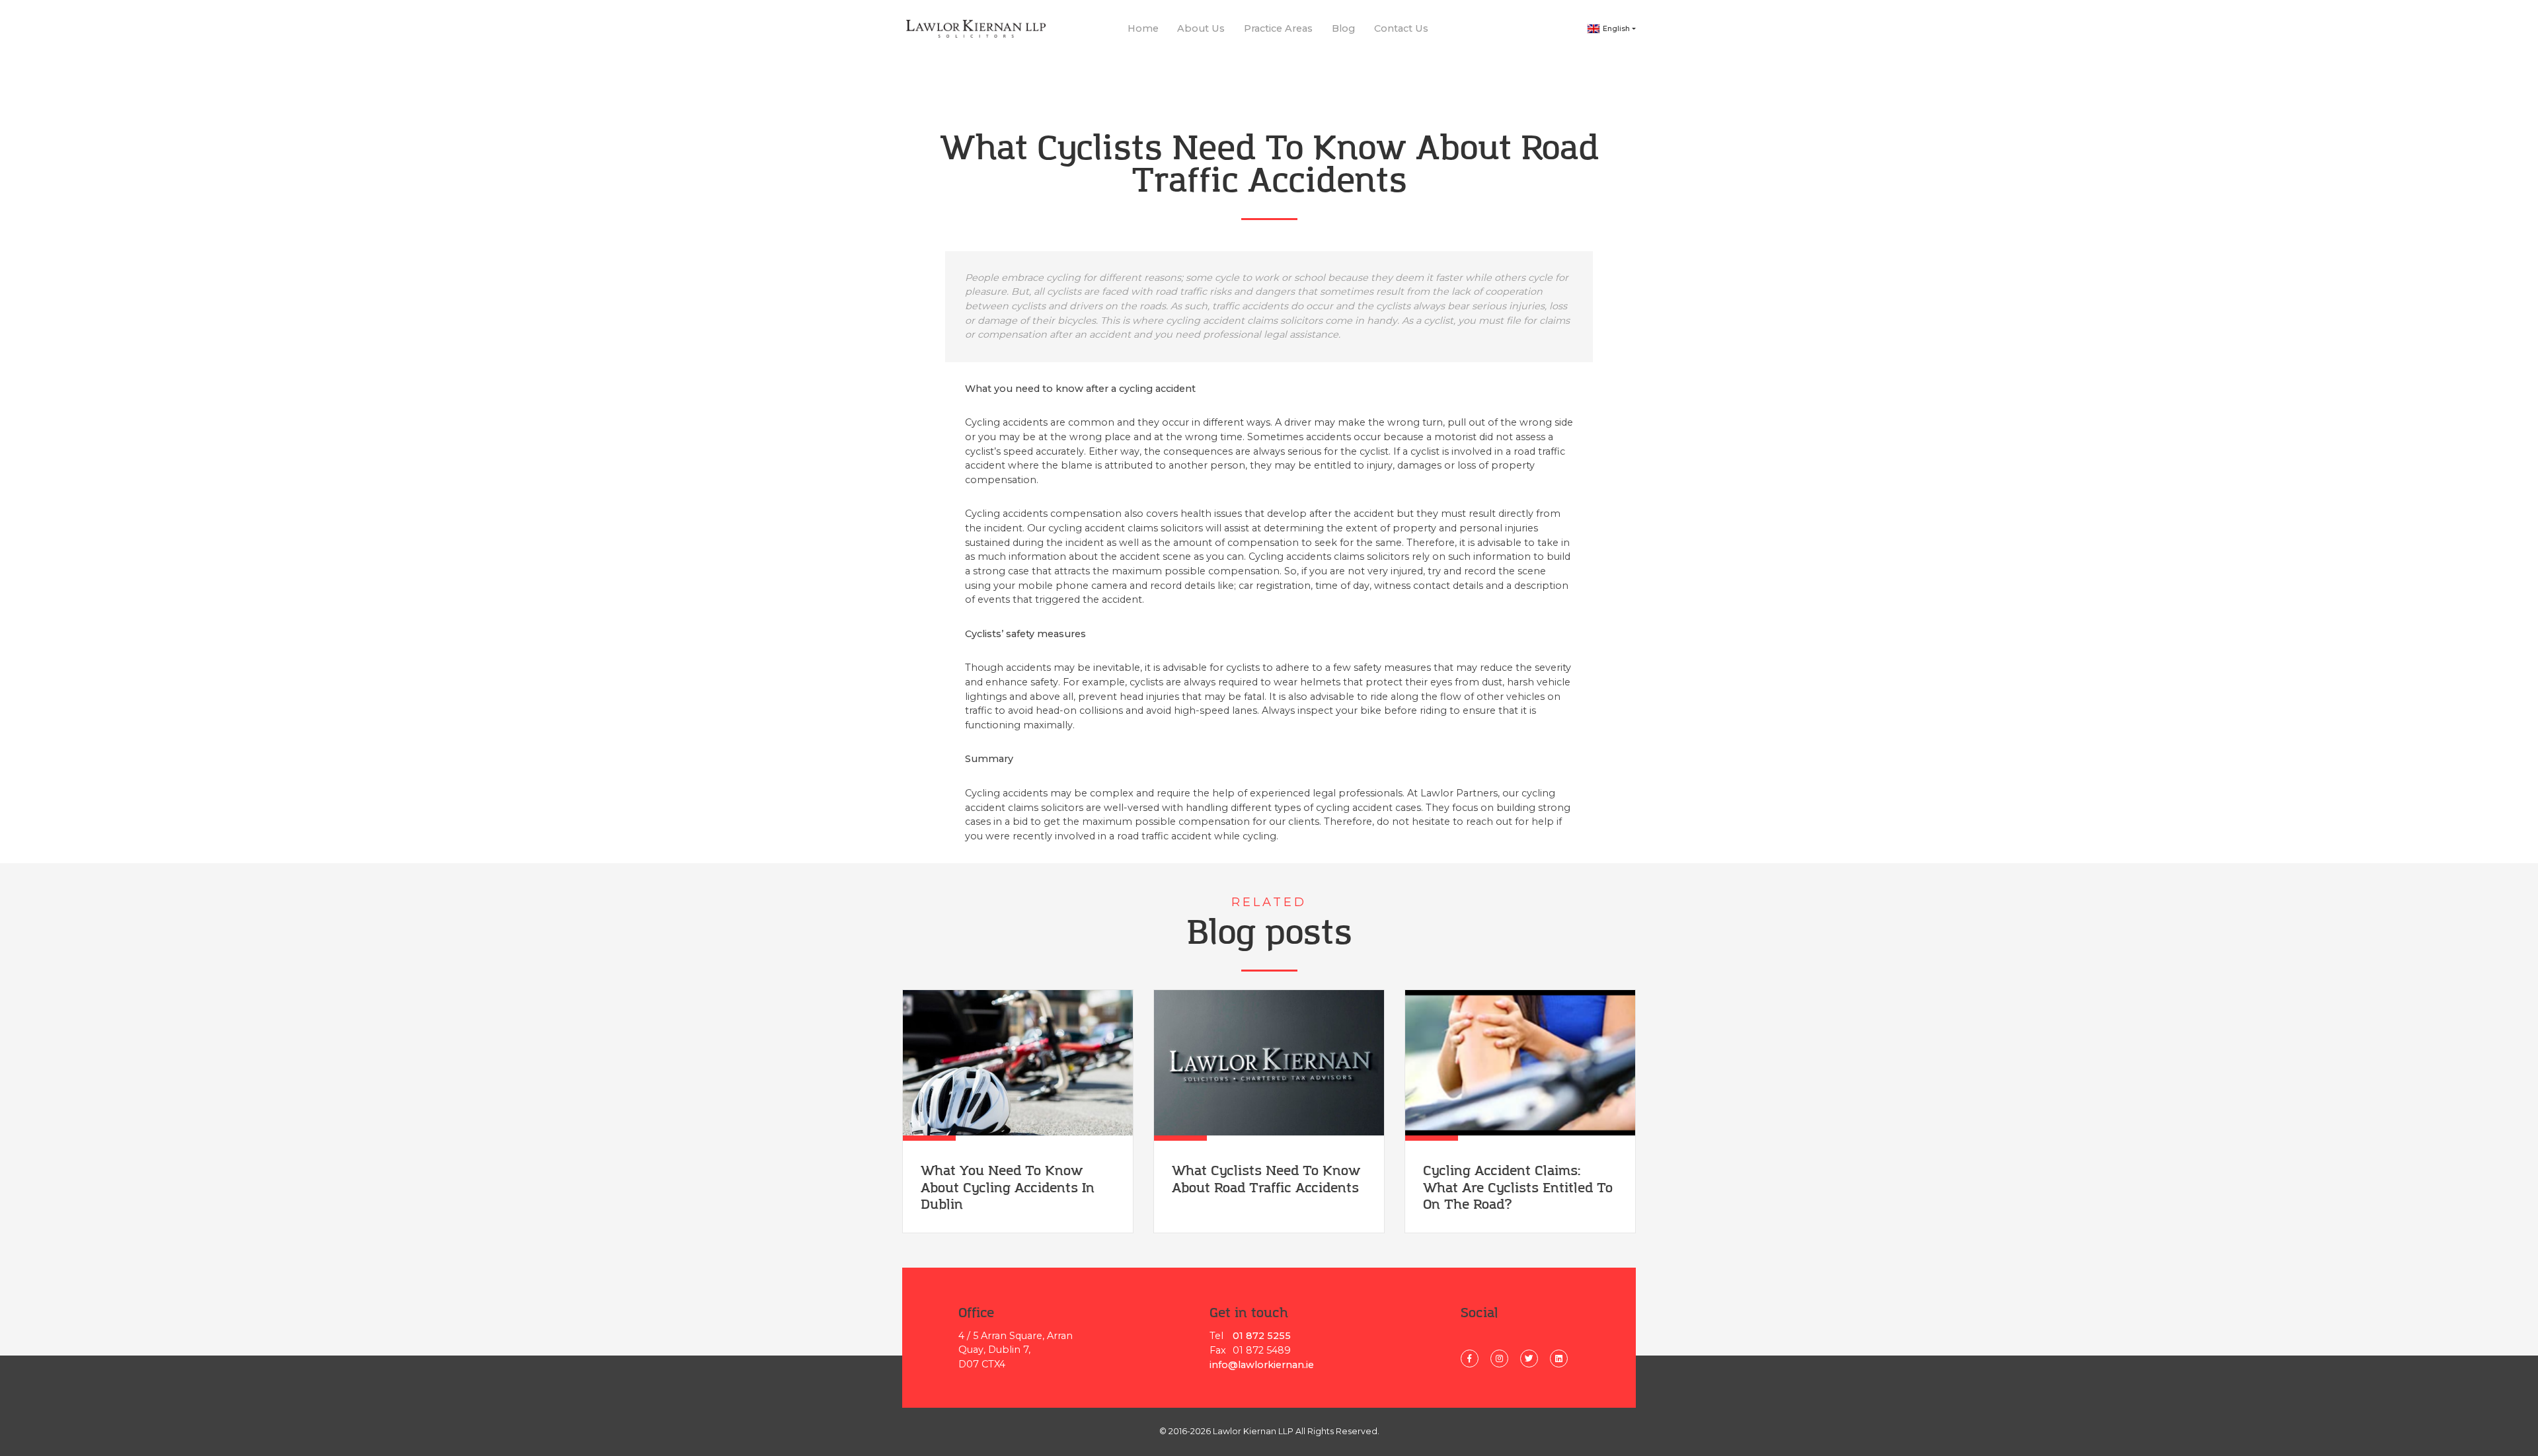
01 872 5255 (1262, 1336)
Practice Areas (1278, 28)
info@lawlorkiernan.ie (1262, 1365)
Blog (1343, 28)
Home (1143, 28)
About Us (1201, 28)
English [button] (1616, 29)
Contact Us (1401, 28)
